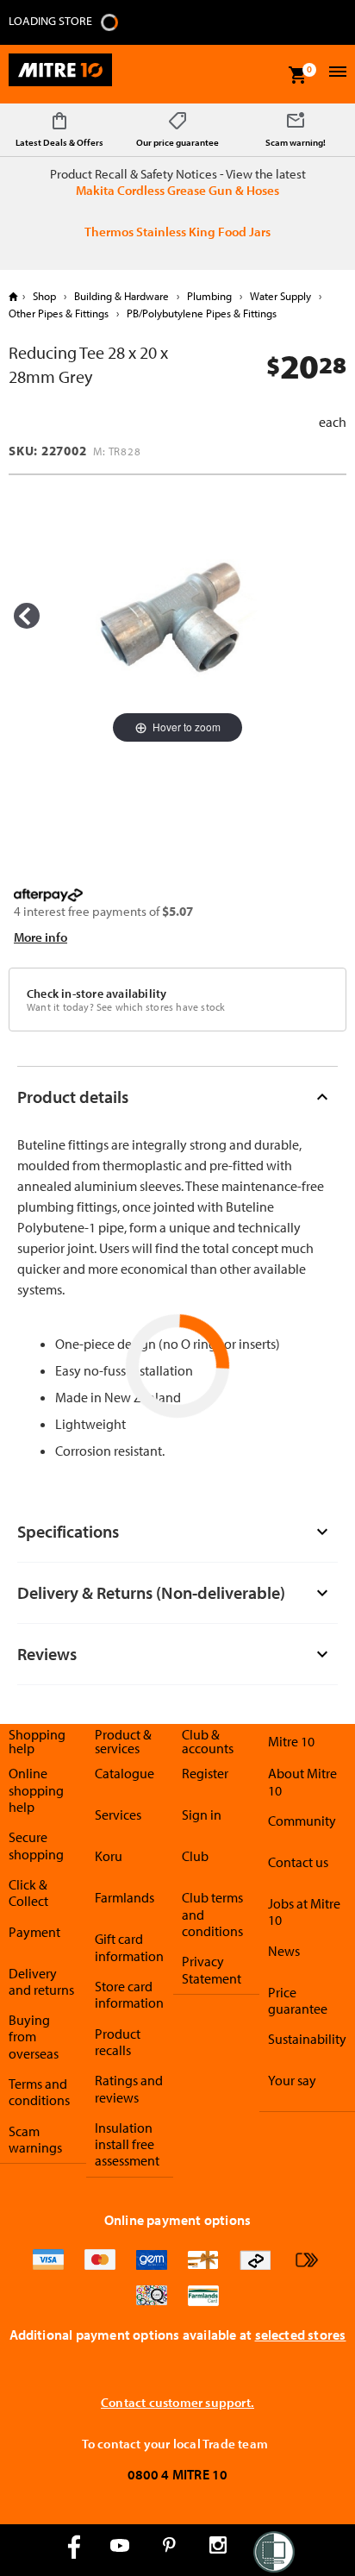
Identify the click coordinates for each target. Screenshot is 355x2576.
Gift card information (129, 1947)
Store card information (129, 1994)
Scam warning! (296, 142)
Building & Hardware (121, 296)
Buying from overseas (34, 2037)
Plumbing (209, 296)
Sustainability (307, 2039)
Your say (292, 2080)
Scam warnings (35, 2139)
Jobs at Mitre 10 (304, 1912)
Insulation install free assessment (127, 2144)
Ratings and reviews (129, 2088)
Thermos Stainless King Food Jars (177, 232)
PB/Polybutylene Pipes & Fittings (200, 313)
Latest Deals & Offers (59, 142)
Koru (109, 1856)
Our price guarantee (177, 142)
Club (195, 1856)
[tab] (177, 1097)
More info (40, 937)
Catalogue (125, 1773)
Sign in (202, 1814)
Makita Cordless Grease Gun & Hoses (177, 190)
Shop (44, 296)
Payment (34, 1932)
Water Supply (280, 296)
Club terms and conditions (212, 1914)
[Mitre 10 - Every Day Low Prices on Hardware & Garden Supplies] (60, 74)
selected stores (301, 2335)
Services (118, 1814)
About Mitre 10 (302, 1781)
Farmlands (125, 1897)
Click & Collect (28, 1893)
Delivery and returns (41, 1981)
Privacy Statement (212, 1969)
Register (205, 1773)
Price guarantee (298, 2000)
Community (302, 1821)
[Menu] (336, 74)
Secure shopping (36, 1845)
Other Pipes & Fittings (60, 313)
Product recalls (118, 2042)
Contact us (298, 1862)
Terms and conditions (39, 2092)
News (284, 1951)
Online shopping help (36, 1790)
